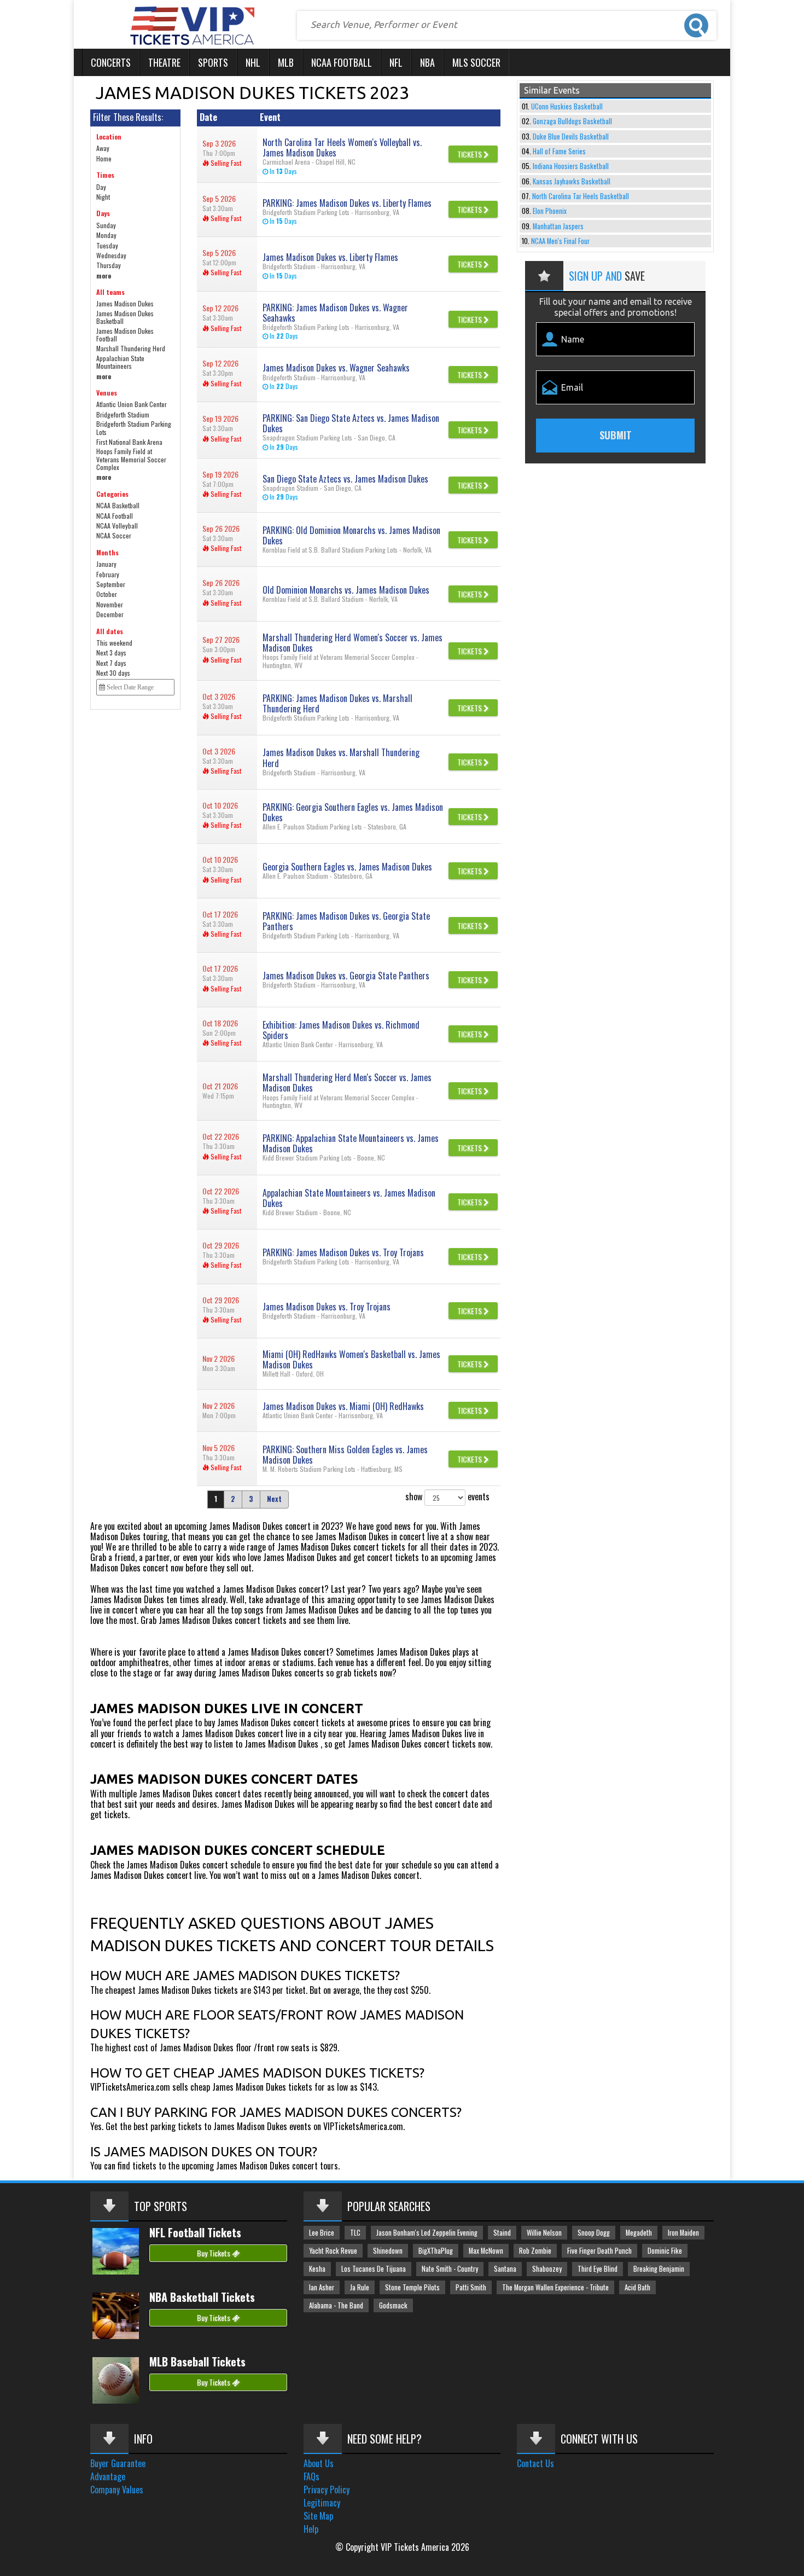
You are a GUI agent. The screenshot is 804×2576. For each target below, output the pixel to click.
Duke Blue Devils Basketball (571, 137)
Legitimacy (322, 2503)
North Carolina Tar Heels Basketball (581, 196)
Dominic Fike (665, 2251)
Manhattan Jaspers (558, 226)
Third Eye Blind (598, 2269)
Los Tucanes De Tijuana (374, 2269)
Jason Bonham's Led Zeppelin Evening (427, 2233)
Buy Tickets (214, 2253)
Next (274, 1499)
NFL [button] (396, 62)
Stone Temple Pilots (412, 2287)
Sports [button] (213, 62)
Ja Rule (360, 2287)
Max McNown (486, 2251)
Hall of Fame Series (559, 151)
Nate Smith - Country (450, 2269)
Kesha (317, 2269)
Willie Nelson (544, 2233)
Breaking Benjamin (659, 2269)
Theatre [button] (164, 62)
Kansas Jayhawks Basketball (572, 181)
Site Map (318, 2516)
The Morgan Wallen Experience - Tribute (555, 2287)
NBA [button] (427, 62)
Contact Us (535, 2463)
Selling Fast (225, 163)
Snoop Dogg (594, 2233)
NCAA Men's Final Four (560, 241)
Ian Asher (322, 2287)
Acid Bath (637, 2287)
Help (311, 2529)
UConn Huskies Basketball (567, 106)
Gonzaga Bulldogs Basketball (572, 121)
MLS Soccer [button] (476, 62)
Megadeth (639, 2233)
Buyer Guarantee (118, 2463)
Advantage (108, 2476)
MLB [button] (286, 62)
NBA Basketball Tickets (202, 2297)
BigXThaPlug (436, 2251)
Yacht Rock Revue (333, 2251)
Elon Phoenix (550, 211)
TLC (355, 2233)
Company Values (117, 2490)
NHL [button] (253, 62)
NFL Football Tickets (195, 2232)
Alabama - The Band (336, 2305)
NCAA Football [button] (342, 62)
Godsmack (393, 2305)
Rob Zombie (535, 2251)
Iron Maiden (683, 2233)
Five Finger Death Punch (599, 2251)
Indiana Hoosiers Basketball (571, 166)
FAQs (311, 2476)
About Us (319, 2463)
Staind (502, 2233)
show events (447, 1496)
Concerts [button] (111, 62)
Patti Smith (471, 2287)
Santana (505, 2269)
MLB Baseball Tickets (197, 2362)
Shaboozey (547, 2269)
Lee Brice (322, 2233)
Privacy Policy (327, 2490)
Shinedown (388, 2251)
